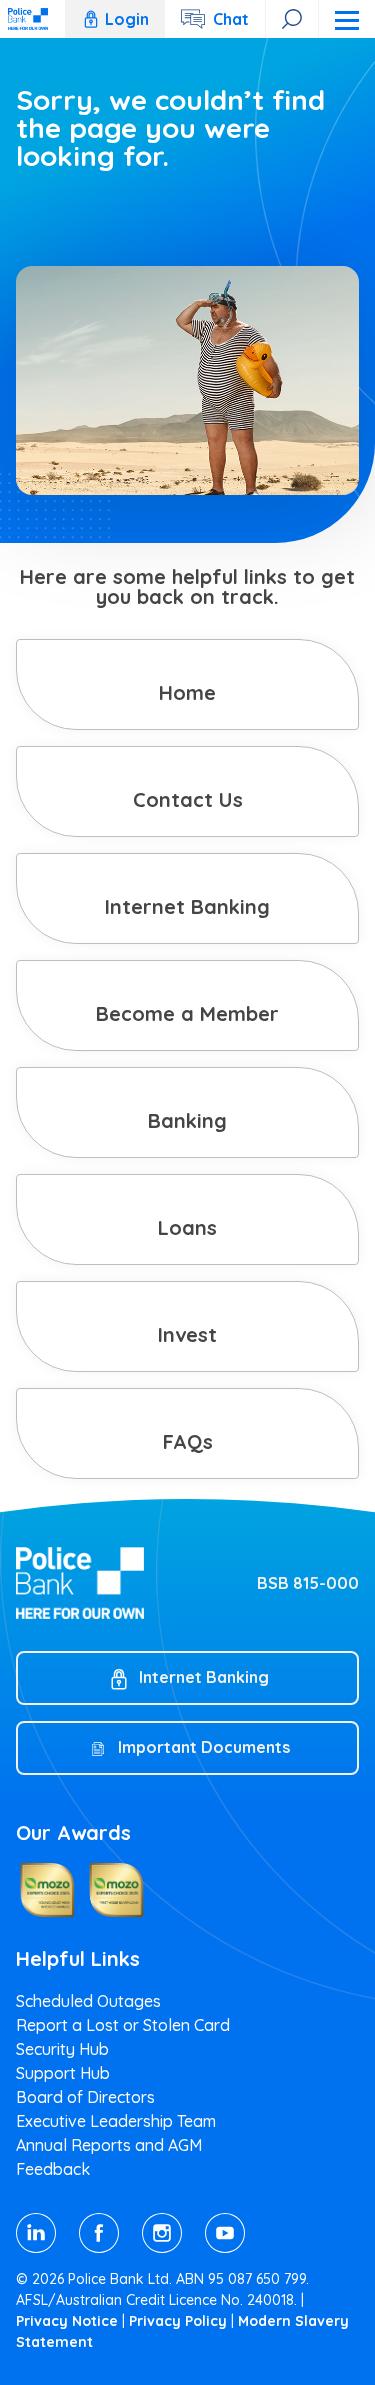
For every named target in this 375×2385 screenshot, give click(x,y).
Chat (231, 19)
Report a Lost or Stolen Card (123, 2025)
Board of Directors (85, 2097)
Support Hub (63, 2073)
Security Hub (62, 2049)
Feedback (53, 2169)
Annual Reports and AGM (109, 2145)
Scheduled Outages (88, 2001)
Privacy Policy (178, 2321)
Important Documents (204, 1747)
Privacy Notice (67, 2321)
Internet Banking (204, 1677)
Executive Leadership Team (116, 2121)
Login (127, 19)
